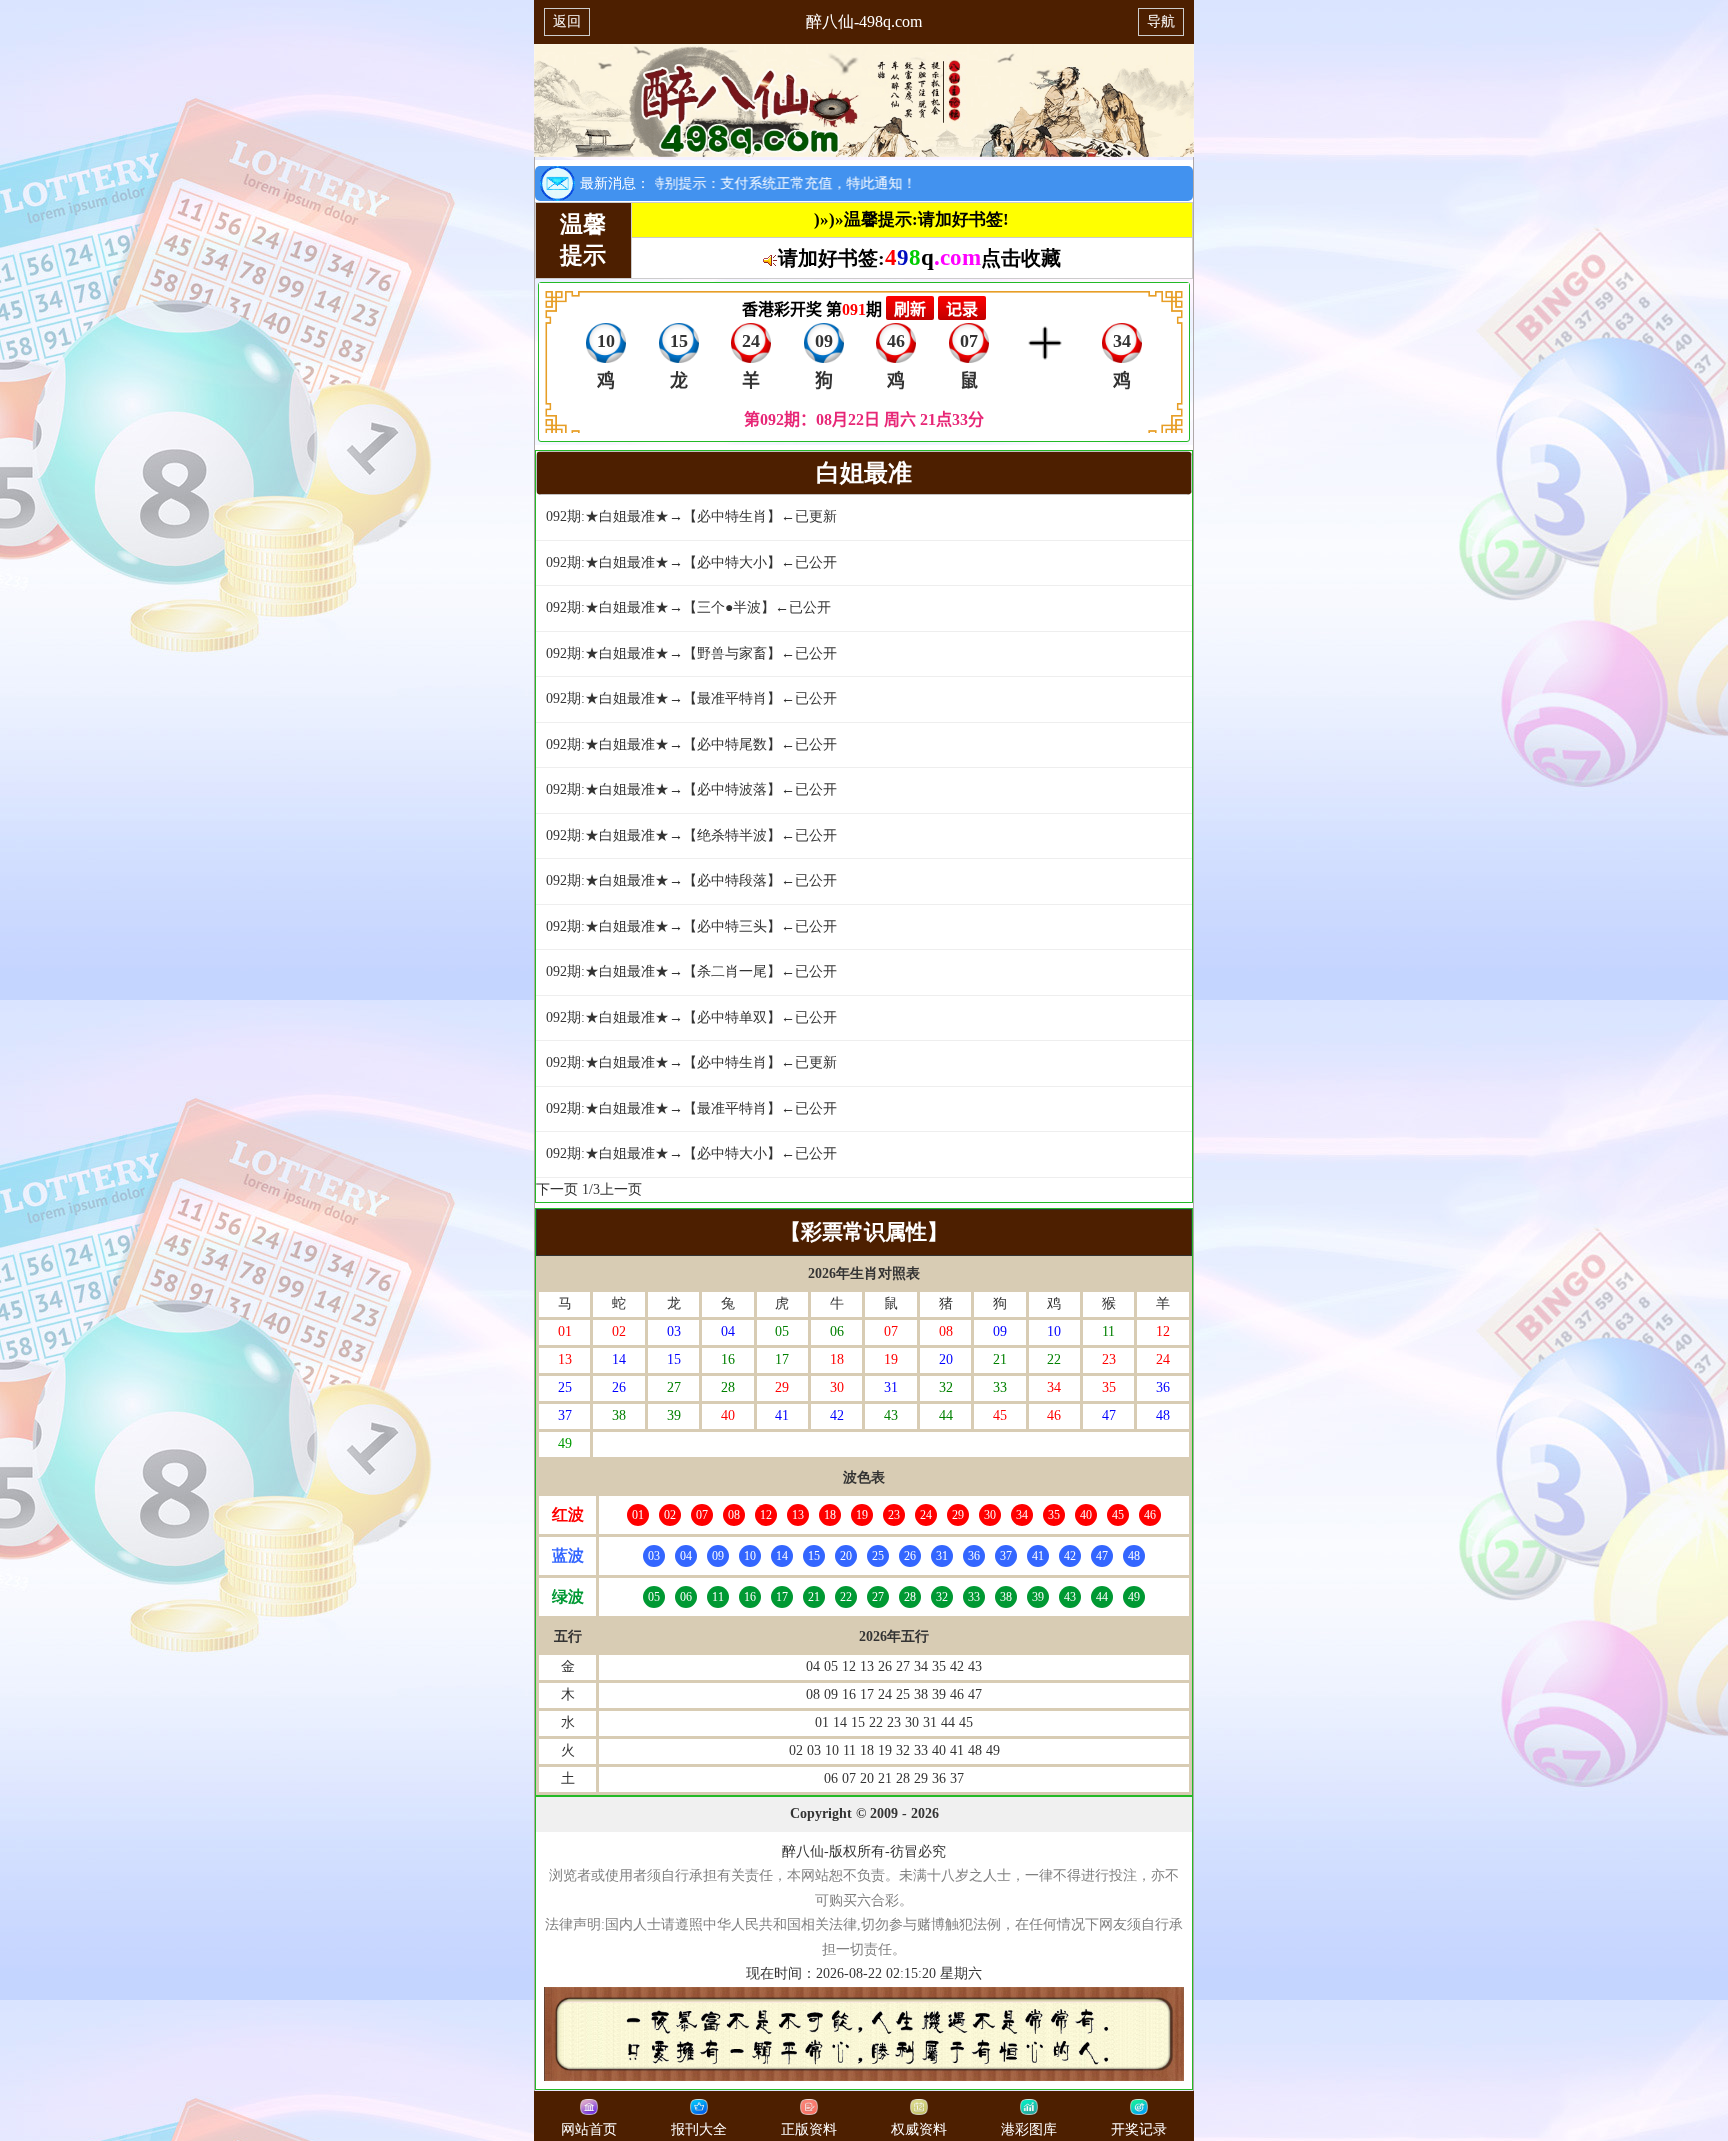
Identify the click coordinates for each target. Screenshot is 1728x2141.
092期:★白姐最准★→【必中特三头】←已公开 (691, 926)
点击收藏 (1021, 258)
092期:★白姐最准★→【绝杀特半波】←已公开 (691, 835)
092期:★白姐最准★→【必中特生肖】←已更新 (691, 516)
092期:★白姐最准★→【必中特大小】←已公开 (691, 562)
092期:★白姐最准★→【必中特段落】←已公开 (691, 880)
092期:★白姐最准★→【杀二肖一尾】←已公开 (691, 971)
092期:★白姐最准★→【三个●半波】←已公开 (688, 607)
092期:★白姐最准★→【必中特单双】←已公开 (691, 1017)
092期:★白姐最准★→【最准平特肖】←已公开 (691, 698)
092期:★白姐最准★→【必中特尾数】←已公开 (691, 744)
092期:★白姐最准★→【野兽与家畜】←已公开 (691, 653)
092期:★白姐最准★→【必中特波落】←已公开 (691, 789)
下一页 (557, 1189)
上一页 (621, 1189)
